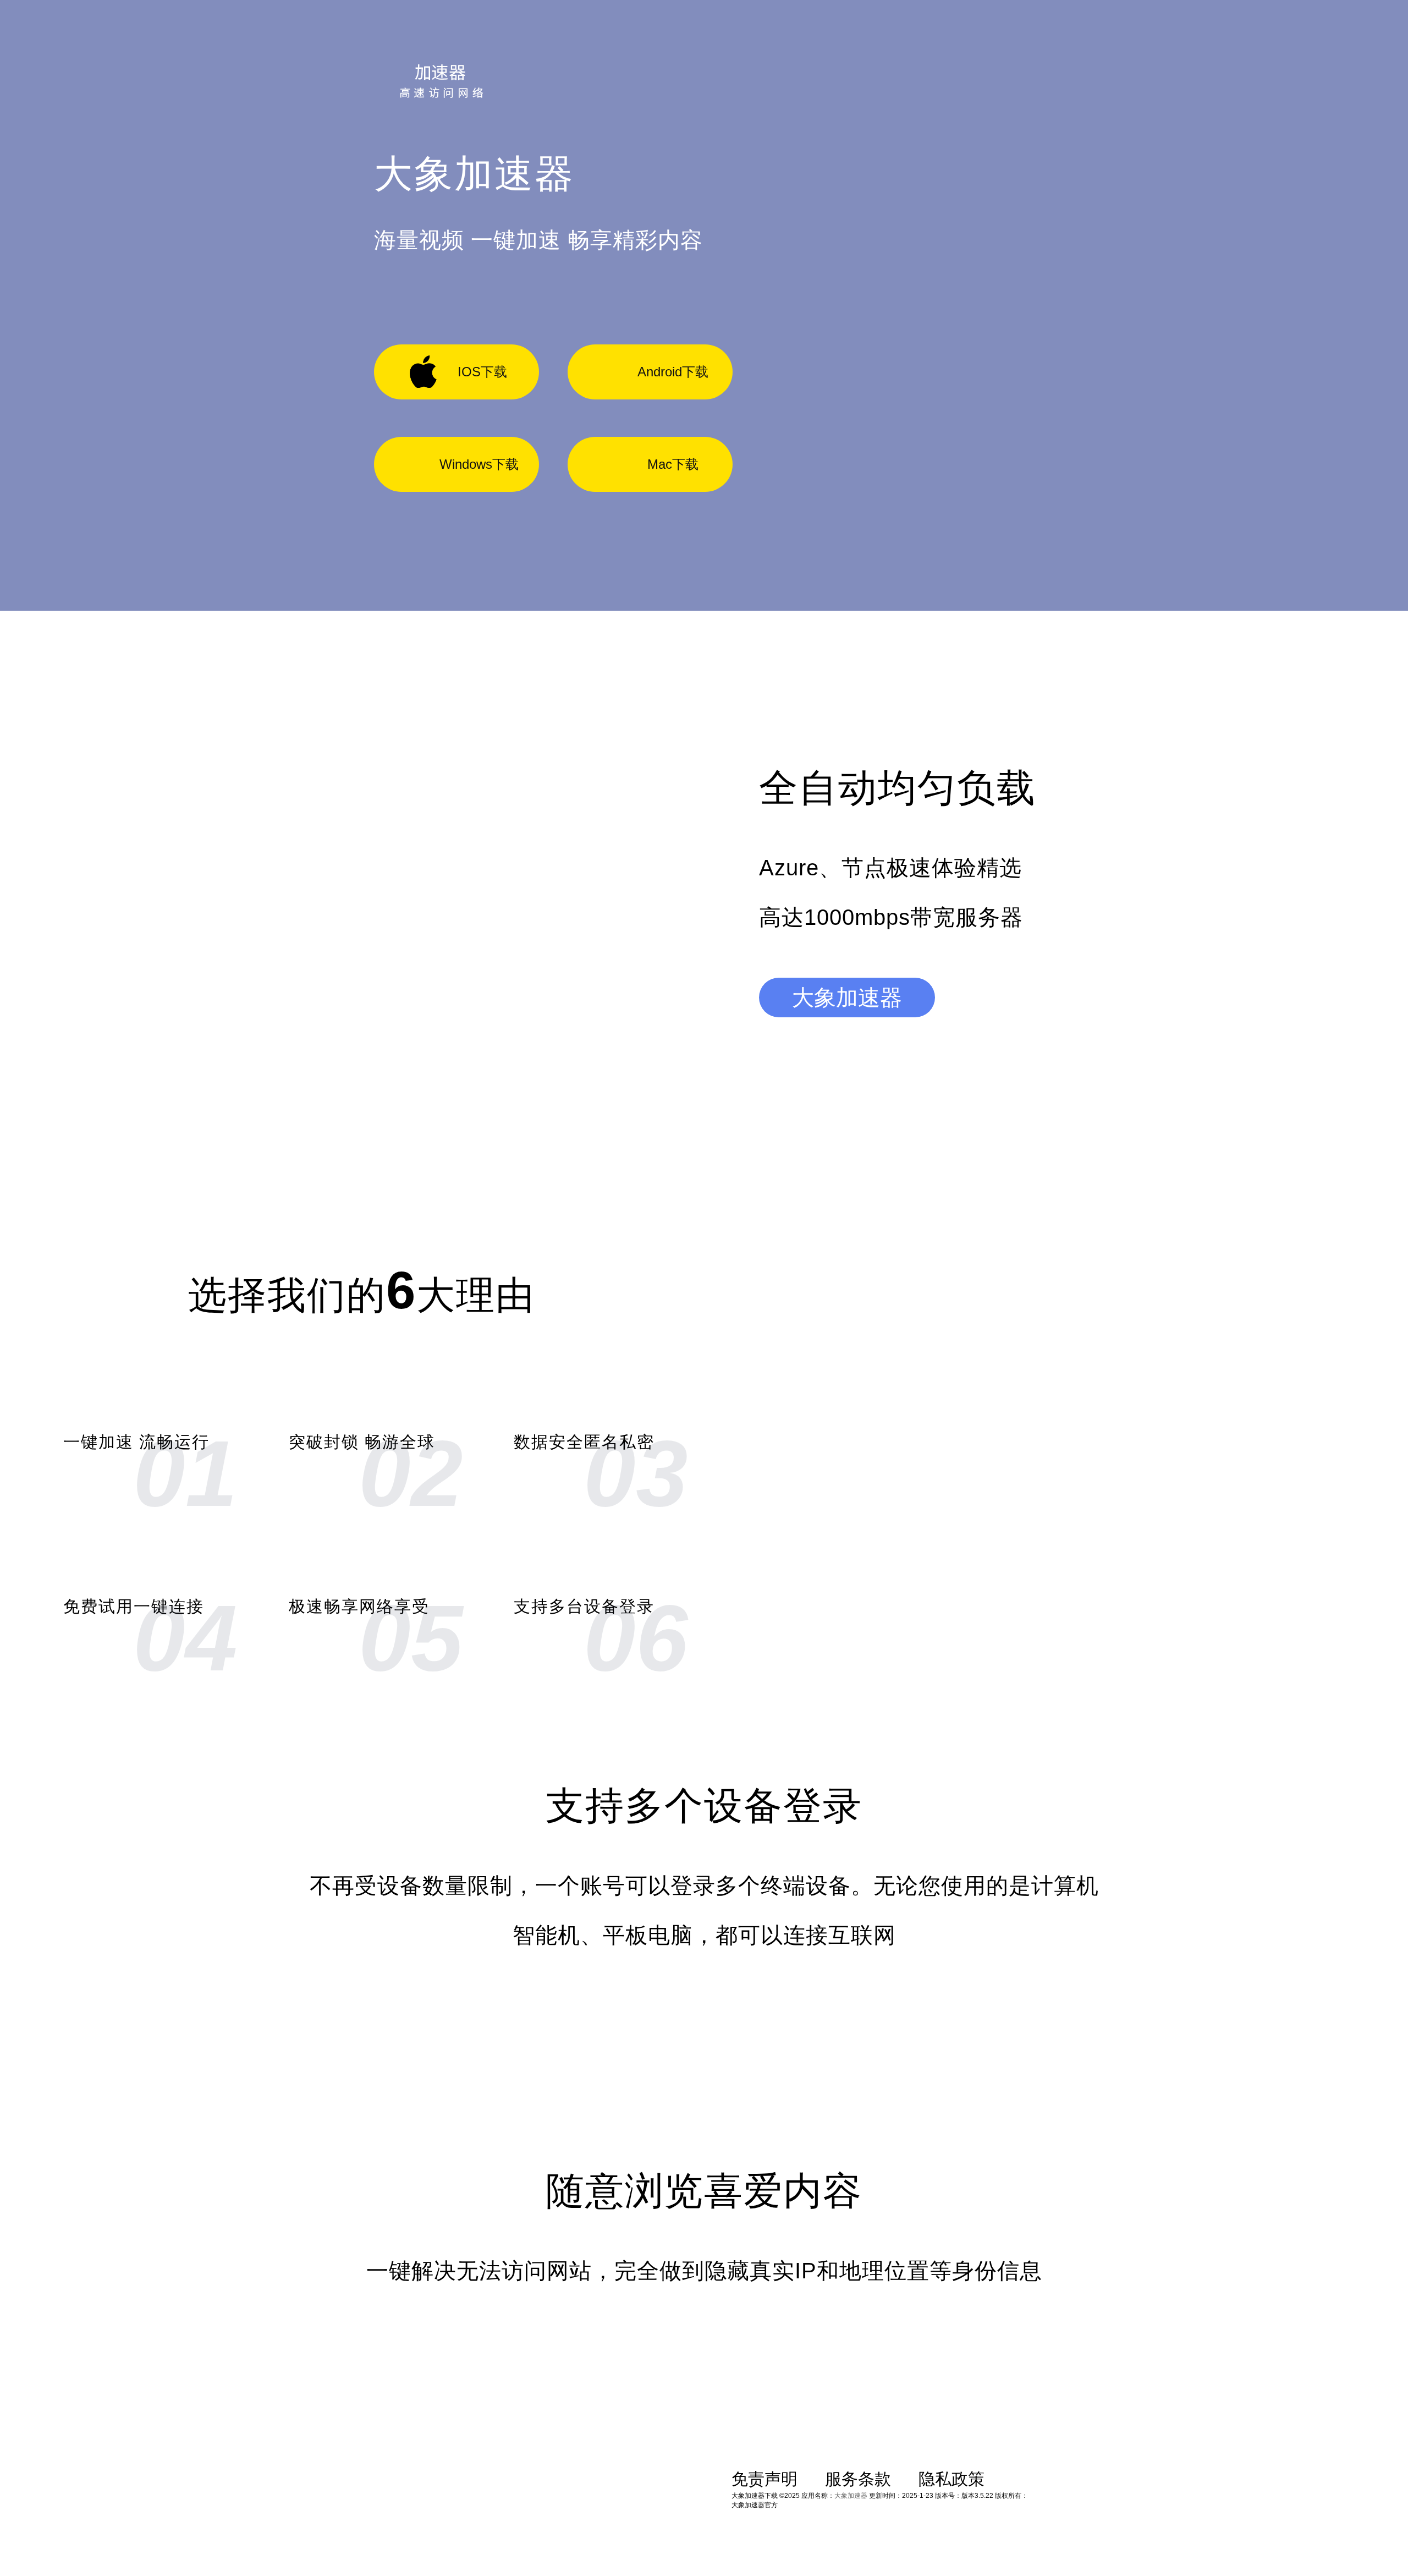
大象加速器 (847, 997)
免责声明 (765, 2479)
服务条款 (858, 2479)
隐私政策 (952, 2479)
